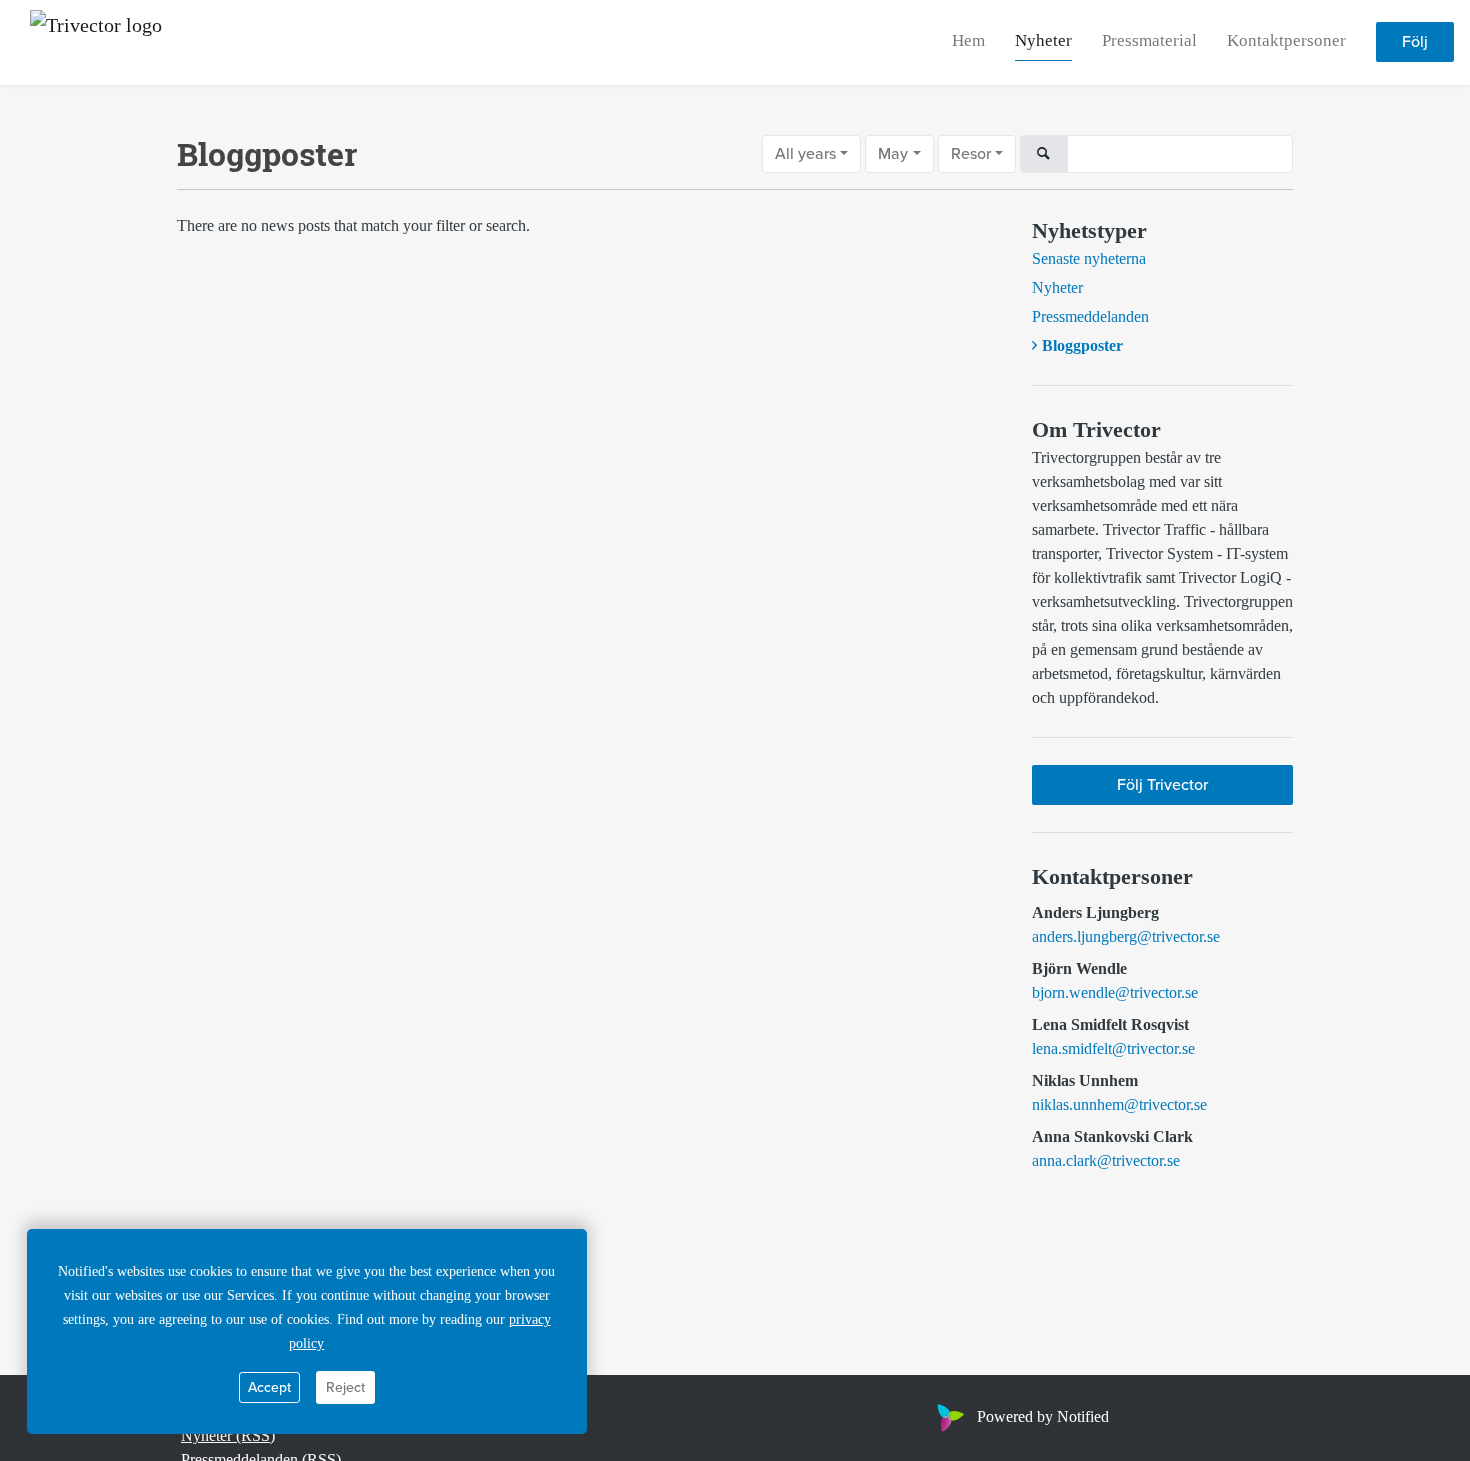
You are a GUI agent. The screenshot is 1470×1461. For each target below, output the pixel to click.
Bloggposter (1082, 345)
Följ (1415, 43)
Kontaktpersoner (1286, 41)
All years (805, 154)
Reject (345, 1387)
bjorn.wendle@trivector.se (1115, 992)
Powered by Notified (1043, 1416)
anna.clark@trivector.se (1106, 1160)
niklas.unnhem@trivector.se (1119, 1104)
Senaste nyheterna (1089, 258)
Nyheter (1043, 41)
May (893, 154)
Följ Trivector (1162, 785)
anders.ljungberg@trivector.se (1126, 936)
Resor (971, 154)
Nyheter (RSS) (228, 1435)
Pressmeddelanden (1090, 316)
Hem (968, 41)
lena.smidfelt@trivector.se (1113, 1048)
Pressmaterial (1149, 41)
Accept (269, 1387)
